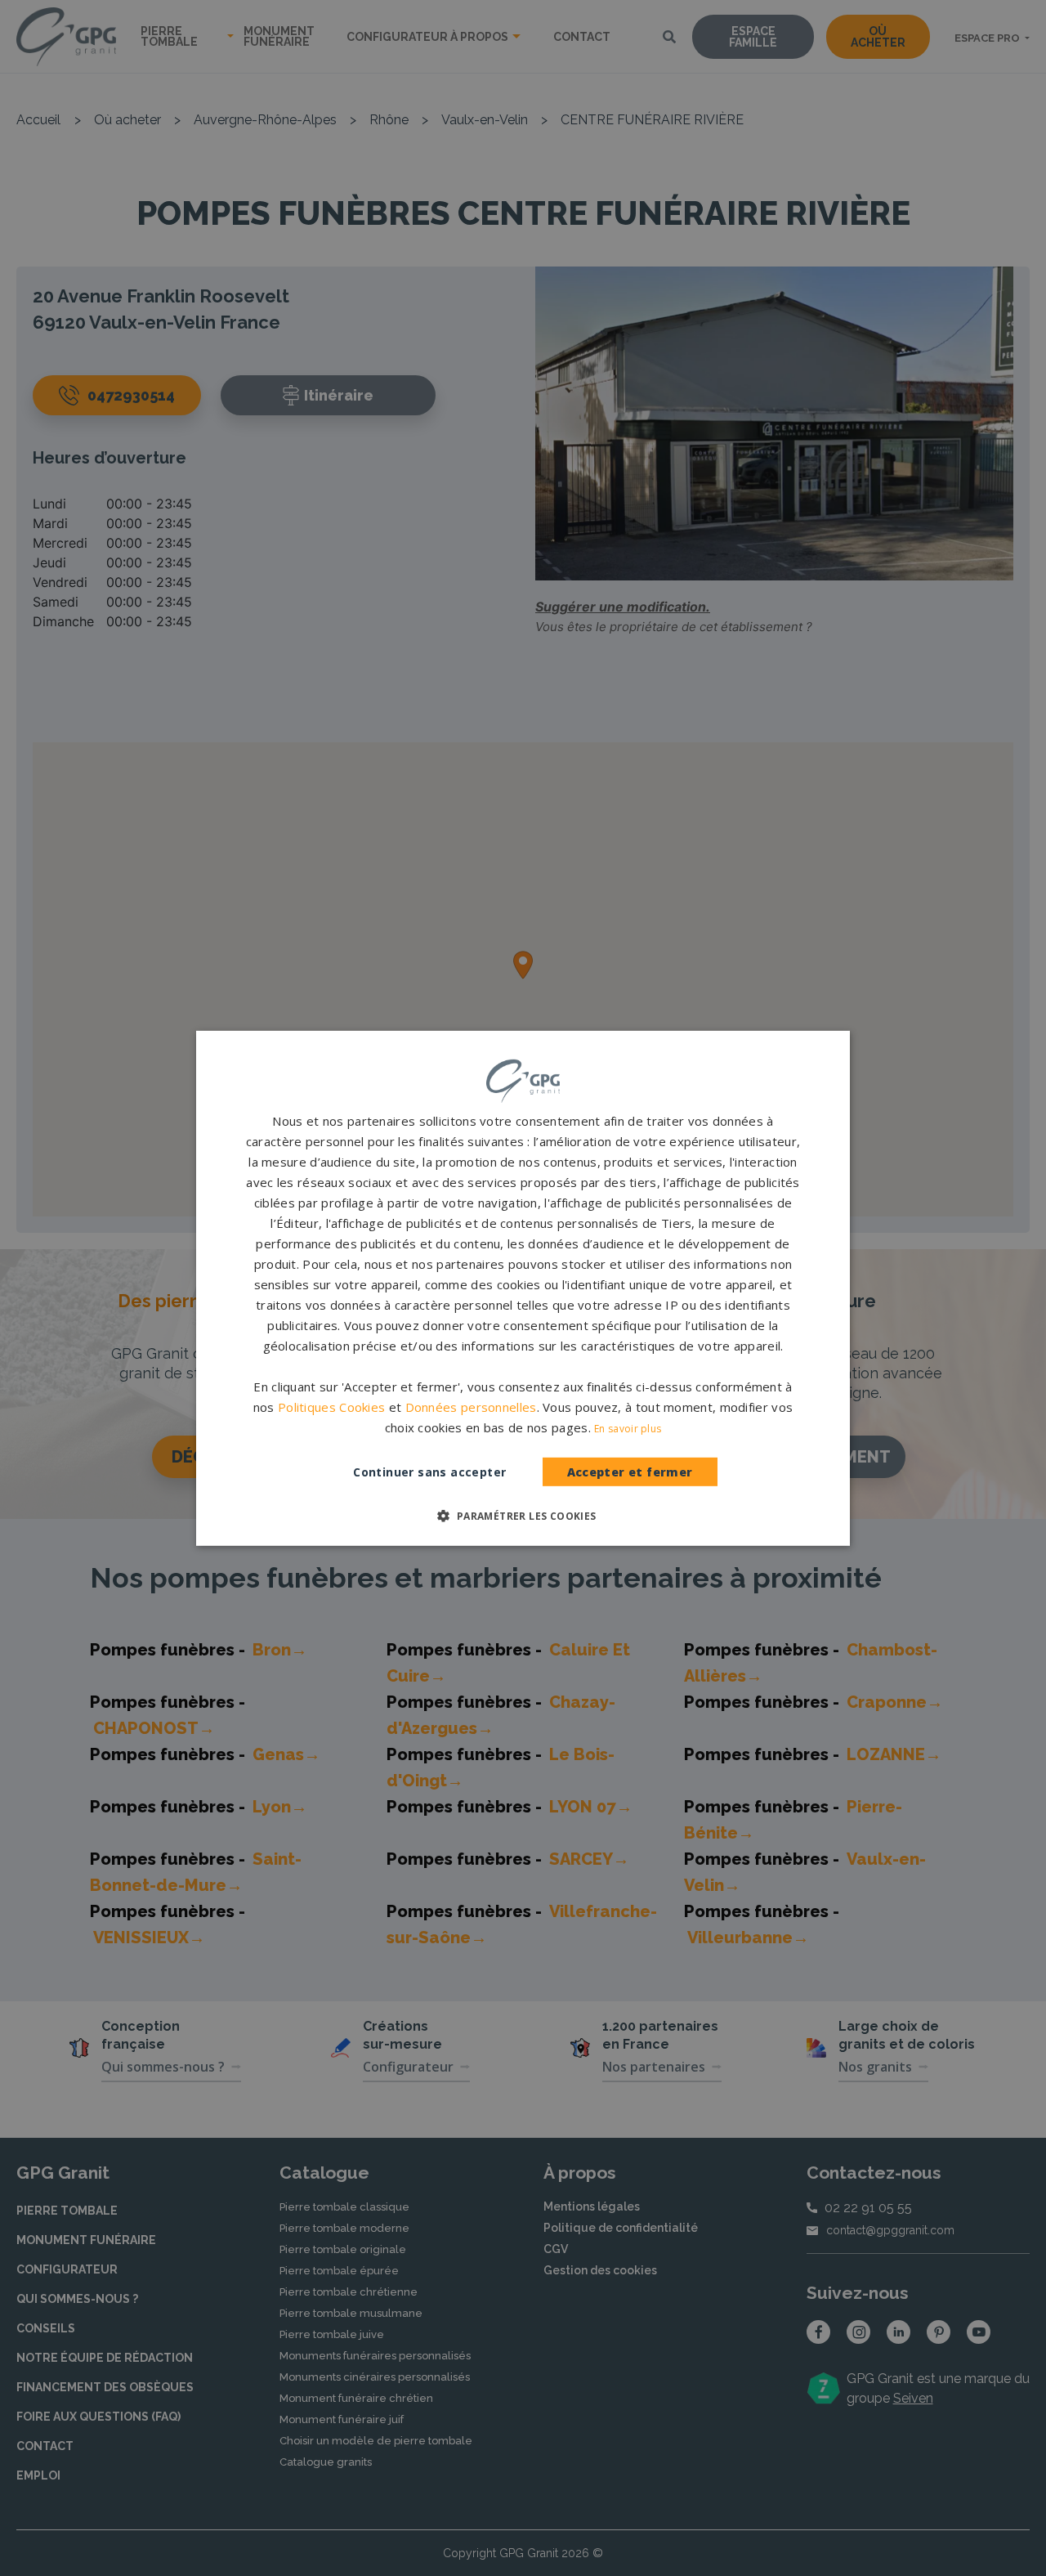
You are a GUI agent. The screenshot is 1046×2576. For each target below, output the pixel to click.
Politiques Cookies (331, 1407)
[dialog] (523, 1288)
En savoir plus (628, 1429)
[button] (523, 1516)
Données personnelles (471, 1407)
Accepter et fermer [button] (630, 1472)
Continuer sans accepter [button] (429, 1472)
